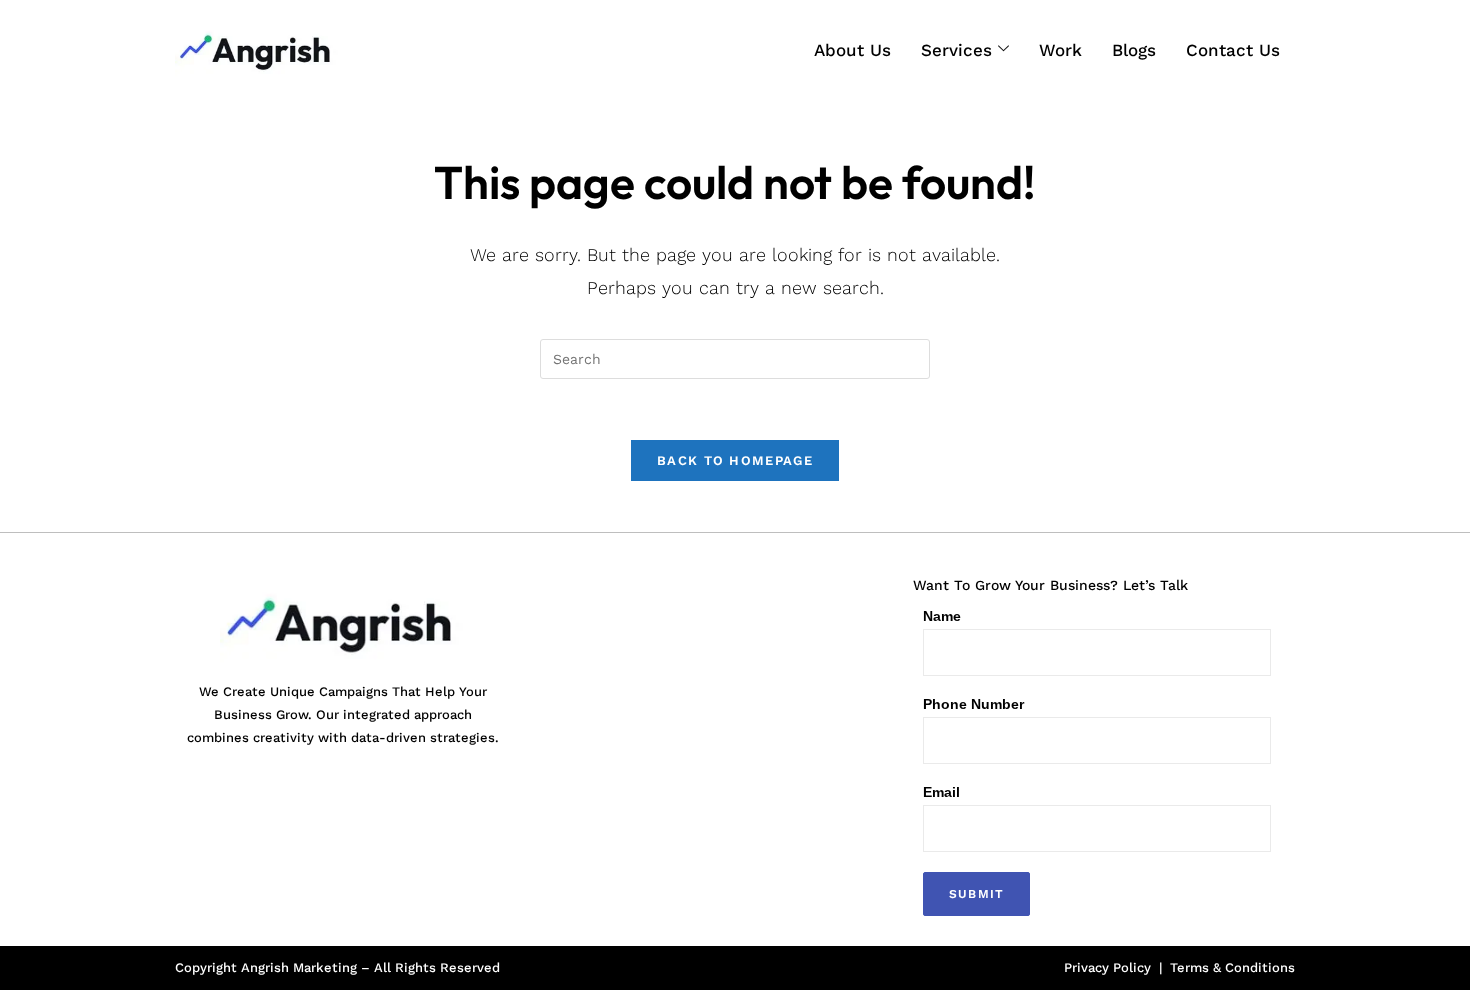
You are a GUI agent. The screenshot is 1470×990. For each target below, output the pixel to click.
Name (942, 616)
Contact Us (1233, 50)
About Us (852, 50)
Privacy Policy (1107, 967)
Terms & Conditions (1232, 967)
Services (956, 50)
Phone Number (973, 704)
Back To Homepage (735, 460)
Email (941, 792)
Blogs (1134, 50)
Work (1060, 50)
